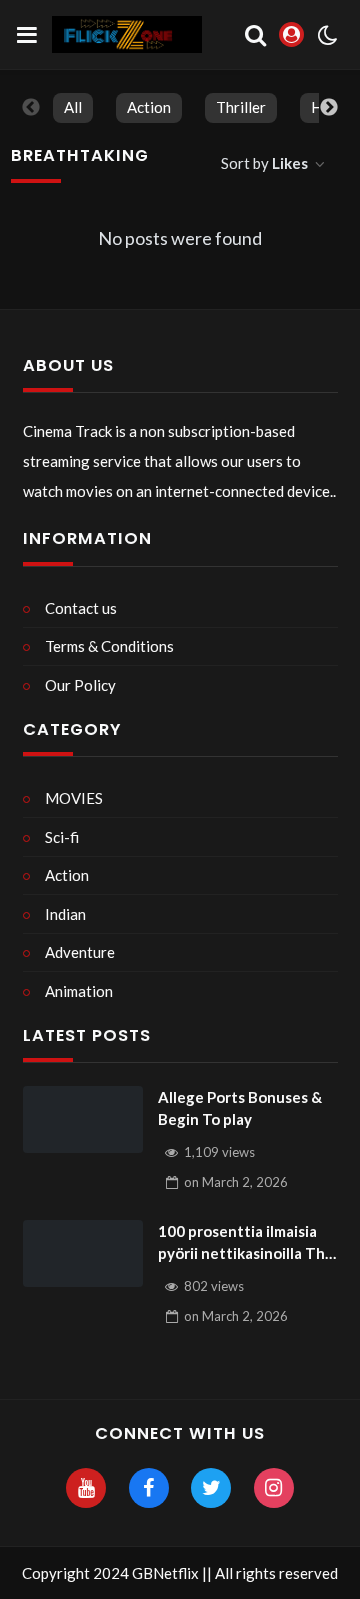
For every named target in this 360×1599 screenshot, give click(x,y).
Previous (31, 108)
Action (149, 107)
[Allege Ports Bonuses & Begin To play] (83, 1120)
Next (329, 108)
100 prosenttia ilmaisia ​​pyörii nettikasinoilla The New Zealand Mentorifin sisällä (246, 1243)
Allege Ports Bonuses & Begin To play (240, 1108)
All (73, 107)
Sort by (264, 163)
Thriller (241, 107)
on (236, 1182)
